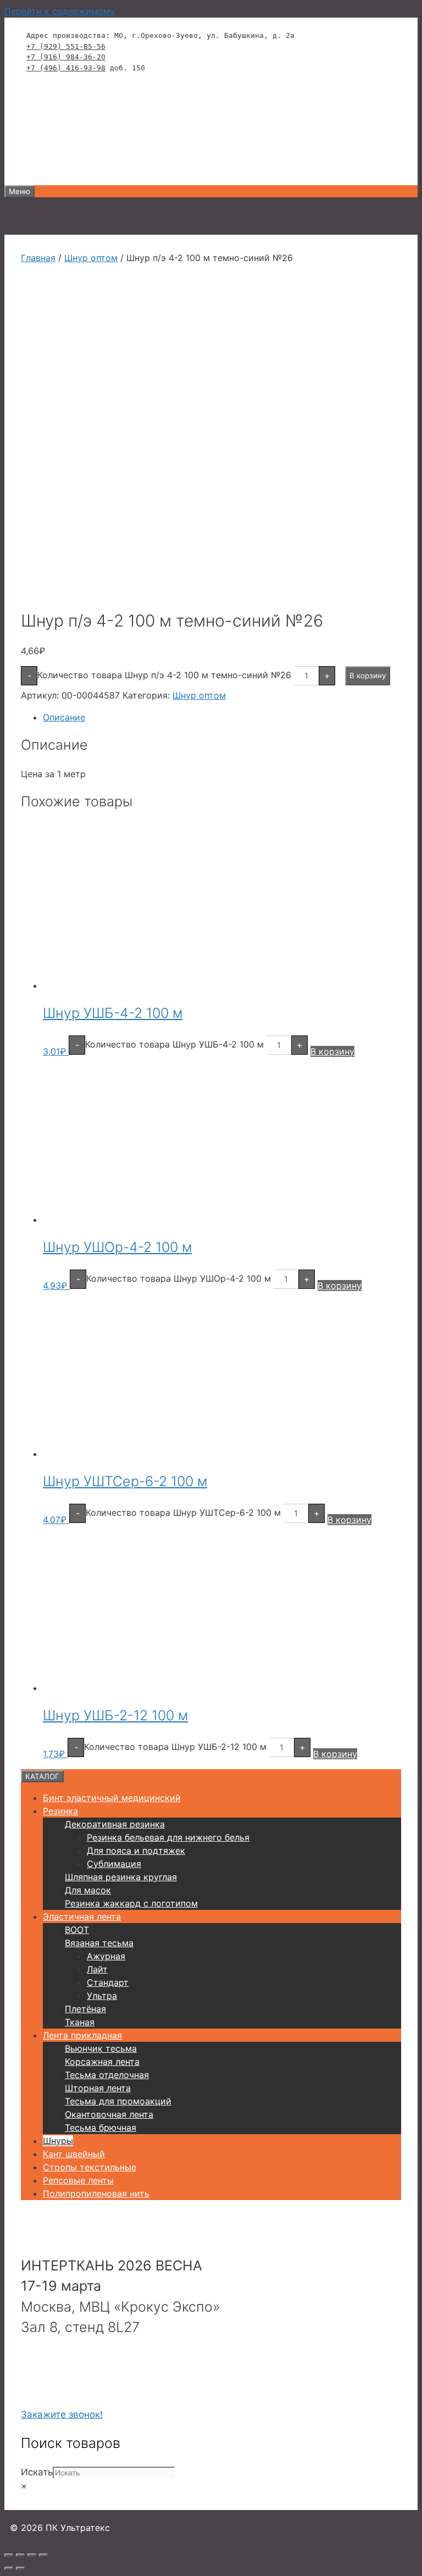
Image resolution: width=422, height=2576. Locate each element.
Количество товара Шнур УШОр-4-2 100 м (179, 1278)
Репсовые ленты (78, 2180)
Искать (37, 2472)
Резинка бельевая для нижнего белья (168, 1837)
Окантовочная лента (109, 2114)
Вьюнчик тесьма (101, 2048)
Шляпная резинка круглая (121, 1877)
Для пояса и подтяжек (136, 1851)
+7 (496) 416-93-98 (66, 68)
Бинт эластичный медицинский (112, 1798)
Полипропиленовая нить (96, 2193)
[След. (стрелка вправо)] (20, 2568)
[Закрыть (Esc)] (43, 2555)
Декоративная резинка (115, 1824)
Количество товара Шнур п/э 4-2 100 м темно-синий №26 (164, 675)
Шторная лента (98, 2088)
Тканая (80, 2022)
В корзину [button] (332, 1051)
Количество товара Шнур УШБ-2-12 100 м (175, 1747)
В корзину (368, 675)
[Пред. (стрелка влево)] (9, 2568)
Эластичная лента (82, 1916)
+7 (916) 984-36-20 (66, 57)
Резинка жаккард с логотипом (131, 1903)
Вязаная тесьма (99, 1943)
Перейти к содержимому (60, 11)
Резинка (60, 1811)
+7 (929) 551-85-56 (66, 46)
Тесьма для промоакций (118, 2101)
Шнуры (58, 2141)
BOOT (77, 1930)
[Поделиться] (32, 2555)
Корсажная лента (102, 2062)
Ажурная (106, 1956)
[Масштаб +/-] (9, 2555)
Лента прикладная (82, 2035)
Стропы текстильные (90, 2167)
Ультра (102, 1996)
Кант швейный (74, 2154)
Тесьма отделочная (107, 2075)
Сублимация (114, 1864)
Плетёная (85, 2009)
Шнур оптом (91, 258)
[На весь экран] (20, 2555)
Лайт (97, 1969)
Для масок (88, 1890)
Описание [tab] (64, 717)
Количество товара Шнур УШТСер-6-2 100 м (183, 1513)
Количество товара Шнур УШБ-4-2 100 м (174, 1044)
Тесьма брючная (101, 2128)
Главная (38, 258)
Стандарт (108, 1982)
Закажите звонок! (62, 2414)
